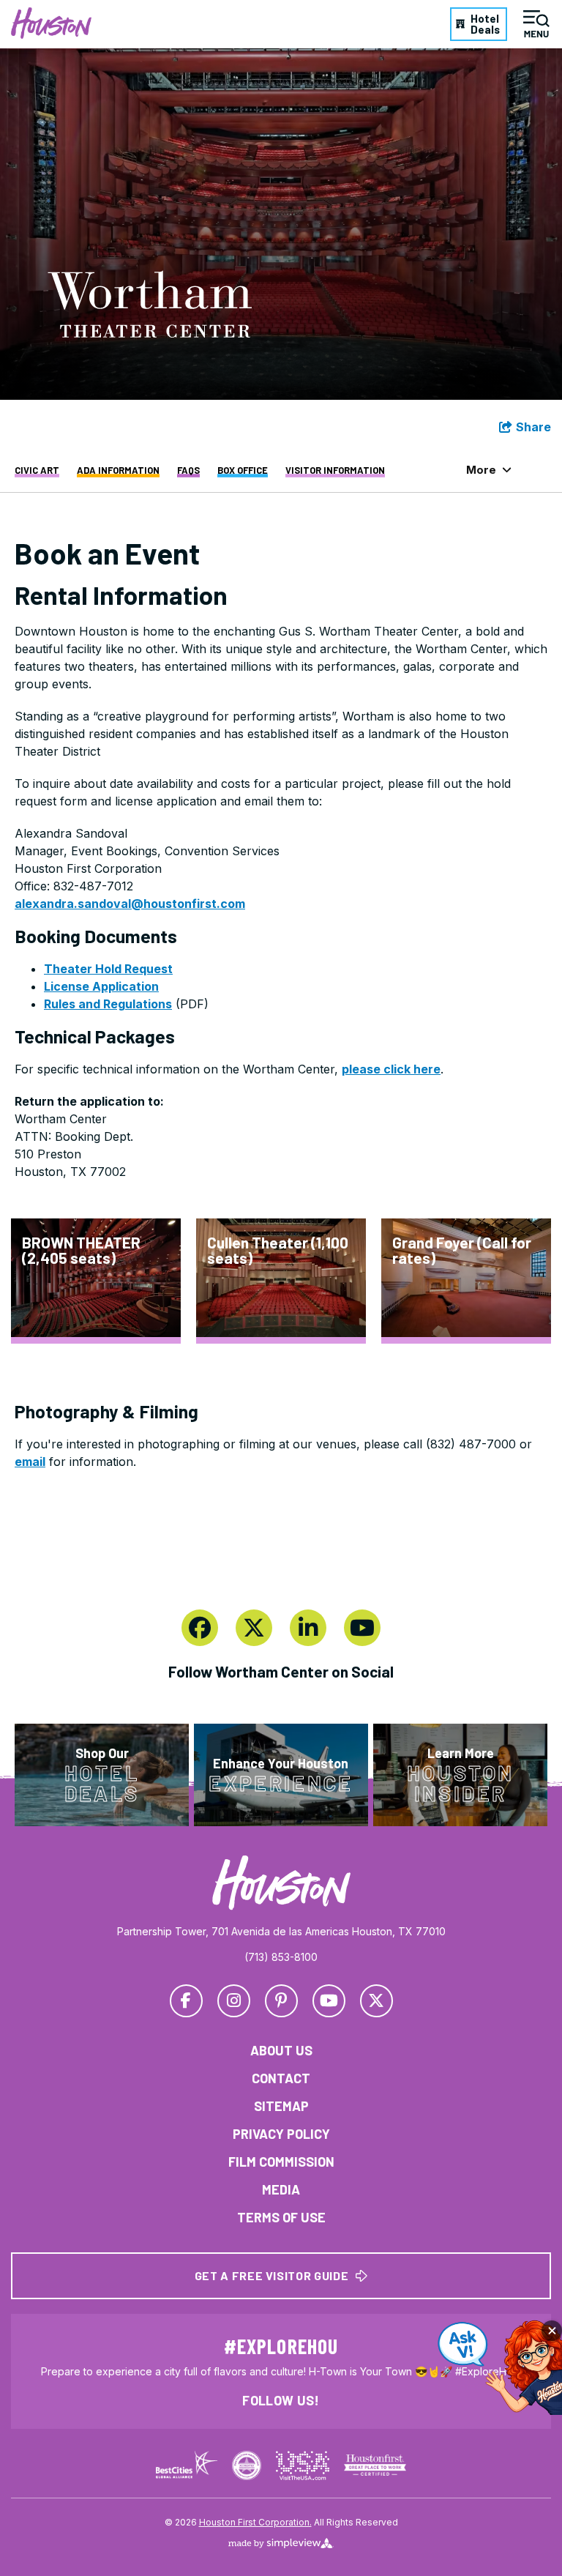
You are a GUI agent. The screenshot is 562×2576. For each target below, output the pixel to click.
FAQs (188, 471)
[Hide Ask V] (552, 2331)
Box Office (243, 471)
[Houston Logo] (51, 23)
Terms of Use (281, 2217)
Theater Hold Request (108, 969)
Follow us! (281, 2400)
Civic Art (37, 471)
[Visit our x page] (254, 1628)
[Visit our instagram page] (234, 2001)
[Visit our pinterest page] (281, 2001)
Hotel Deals (485, 24)
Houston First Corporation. (255, 2522)
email (30, 1462)
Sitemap (281, 2106)
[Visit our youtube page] (362, 1628)
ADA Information (118, 471)
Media (281, 2189)
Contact (281, 2078)
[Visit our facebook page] (200, 1628)
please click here (391, 1069)
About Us (281, 2050)
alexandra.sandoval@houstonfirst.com (130, 904)
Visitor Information (335, 471)
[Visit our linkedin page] (308, 1628)
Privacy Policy (281, 2134)
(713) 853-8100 (281, 1957)
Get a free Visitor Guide (271, 2275)
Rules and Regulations (108, 1004)
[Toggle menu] (536, 24)
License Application (101, 986)
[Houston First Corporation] (281, 1883)
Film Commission (281, 2162)
